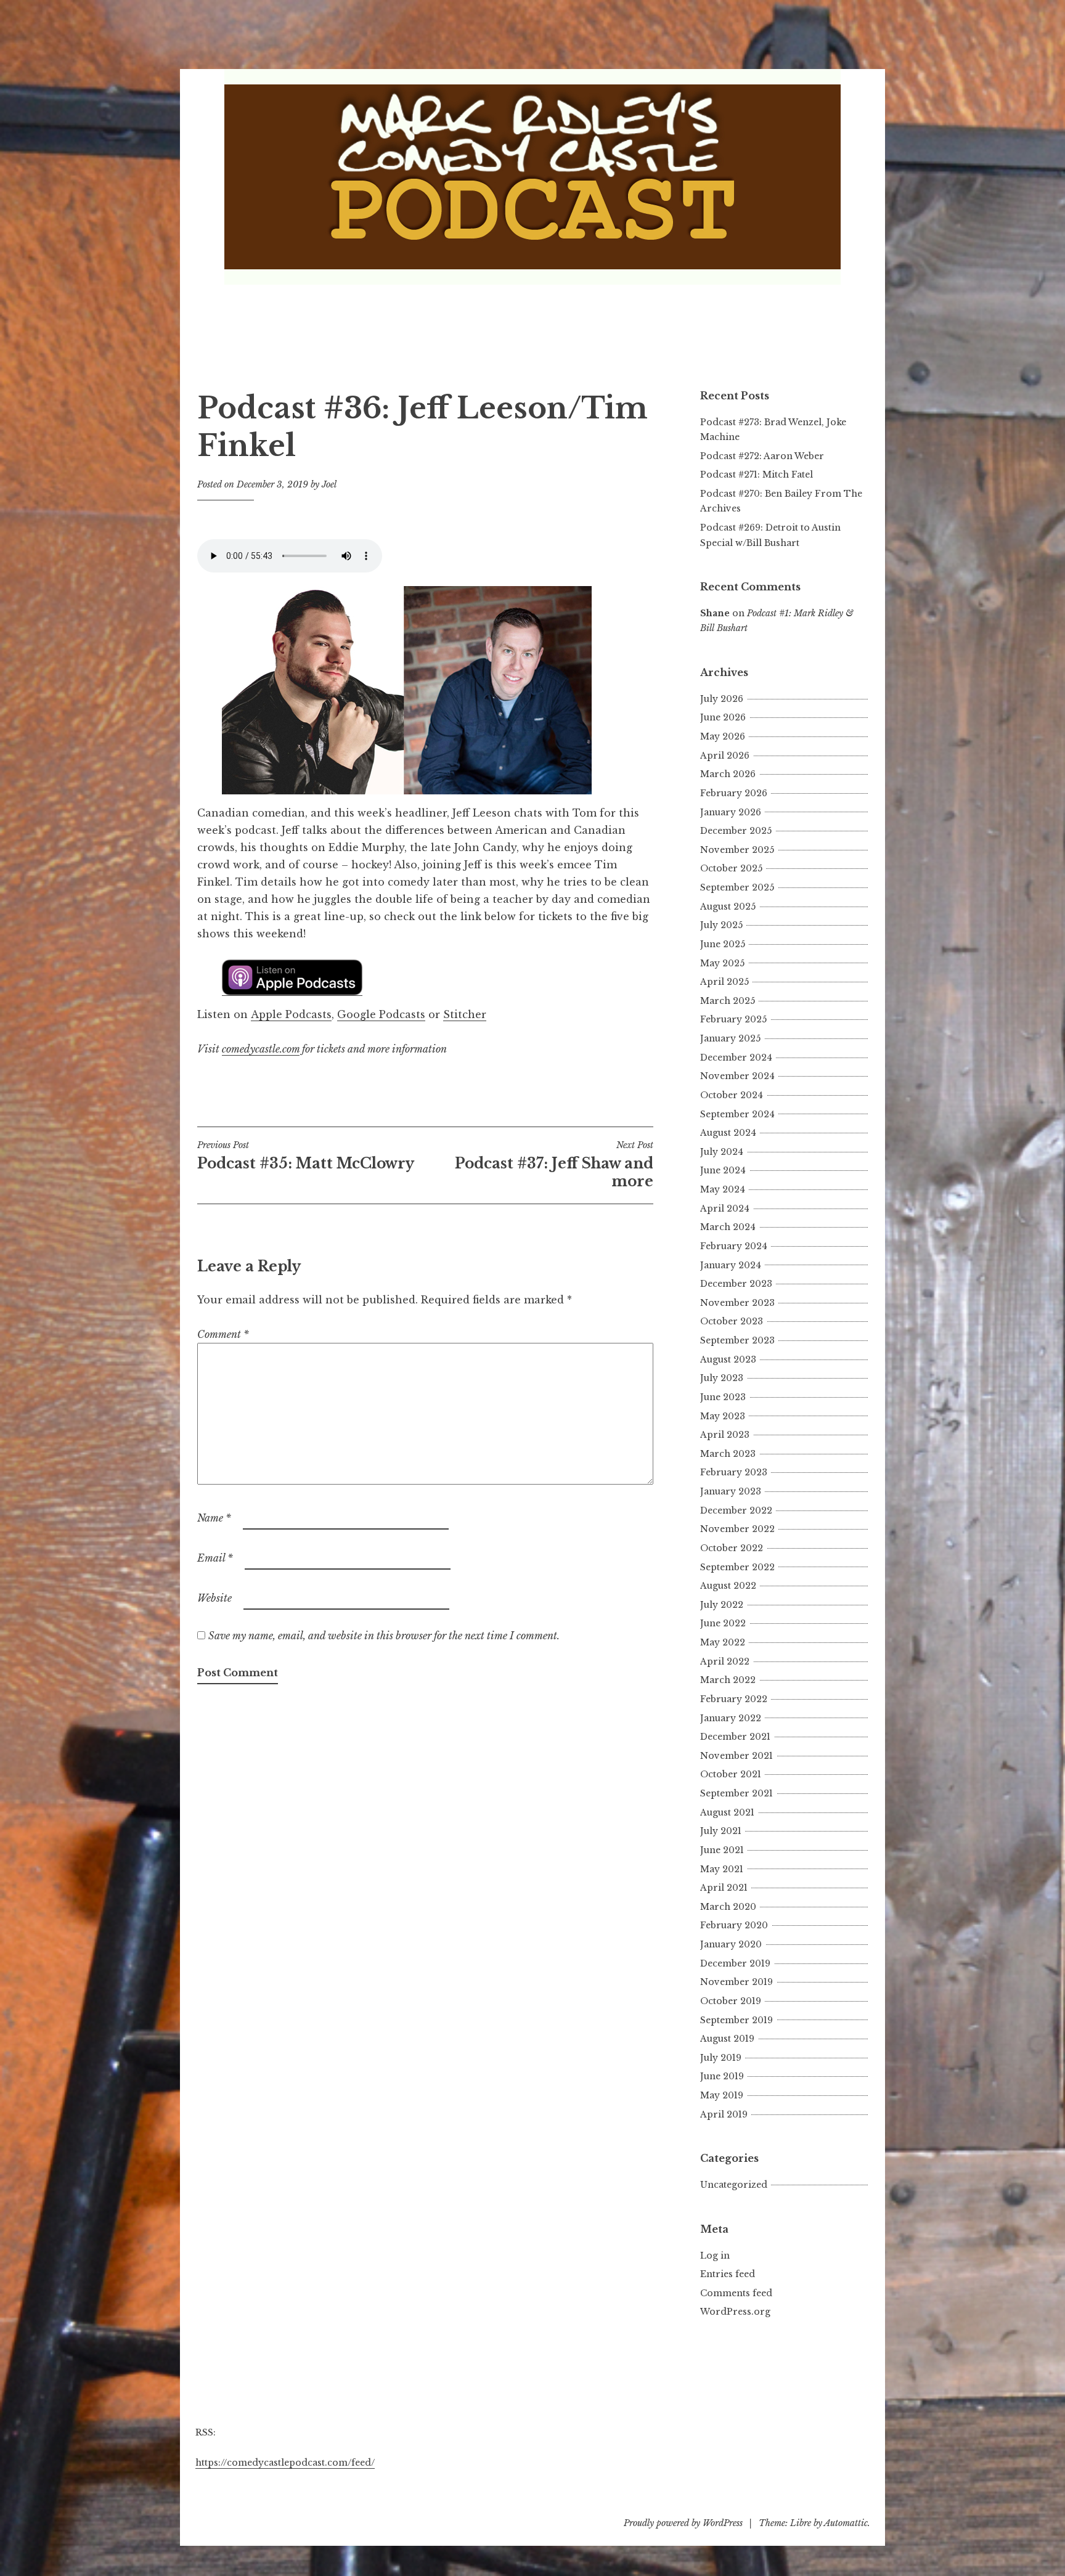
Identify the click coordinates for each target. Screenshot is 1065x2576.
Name (214, 1518)
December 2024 (736, 1058)
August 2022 (728, 1586)
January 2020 (731, 1944)
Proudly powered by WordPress (683, 2523)
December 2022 (736, 1510)
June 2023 (723, 1397)
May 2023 (723, 1416)
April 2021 (724, 1888)
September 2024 (737, 1114)
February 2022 (734, 1699)
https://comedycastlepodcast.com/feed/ (285, 2463)
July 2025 (721, 925)
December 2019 (735, 1963)
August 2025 (728, 907)
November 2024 (737, 1076)
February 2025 (733, 1019)
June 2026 (723, 717)
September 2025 (737, 887)
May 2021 (722, 1869)
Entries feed (728, 2274)
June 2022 (723, 1623)
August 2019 (727, 2039)
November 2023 (737, 1303)
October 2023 (732, 1321)
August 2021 (727, 1812)
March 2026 (728, 774)
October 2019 (731, 2001)
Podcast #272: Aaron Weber (762, 456)
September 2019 (737, 2020)
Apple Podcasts (291, 1014)
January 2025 (730, 1038)
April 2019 (724, 2114)
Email (215, 1558)
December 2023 (736, 1284)
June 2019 (722, 2076)
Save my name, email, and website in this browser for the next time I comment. (384, 1636)
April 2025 (724, 982)
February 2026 (734, 793)
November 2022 (737, 1529)
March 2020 (728, 1907)
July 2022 (722, 1605)
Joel (329, 484)
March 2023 (728, 1454)
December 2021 (735, 1737)
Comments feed (736, 2293)
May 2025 (722, 963)
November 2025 (737, 850)
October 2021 (731, 1774)
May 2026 (723, 736)
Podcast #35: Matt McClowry (306, 1156)
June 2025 (723, 944)
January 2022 (731, 1718)
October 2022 (732, 1548)
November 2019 (737, 1982)
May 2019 (722, 2095)
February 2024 (734, 1246)
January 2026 (731, 812)
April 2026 (725, 756)
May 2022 (723, 1642)
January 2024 (731, 1265)
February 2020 (734, 1925)
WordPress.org (735, 2312)
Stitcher (465, 1014)
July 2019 (721, 2058)
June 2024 (723, 1170)
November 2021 (737, 1756)
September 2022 (737, 1567)
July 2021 (721, 1831)
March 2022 (728, 1680)
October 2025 (731, 868)
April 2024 (725, 1209)
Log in (715, 2256)
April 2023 (725, 1435)
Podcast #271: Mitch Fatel (757, 475)
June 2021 (722, 1850)
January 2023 (731, 1491)
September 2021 (737, 1793)
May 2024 (723, 1189)
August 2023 (728, 1359)
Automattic (846, 2523)
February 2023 (734, 1472)
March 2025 (728, 1001)
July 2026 (722, 699)
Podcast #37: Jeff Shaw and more (554, 1165)
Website (214, 1598)
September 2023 (737, 1340)
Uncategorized (734, 2185)
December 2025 (736, 831)
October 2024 (732, 1095)
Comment (223, 1334)
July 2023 (722, 1378)
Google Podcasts (381, 1014)
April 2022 (725, 1661)
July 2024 (722, 1152)
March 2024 (728, 1227)
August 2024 (728, 1133)
